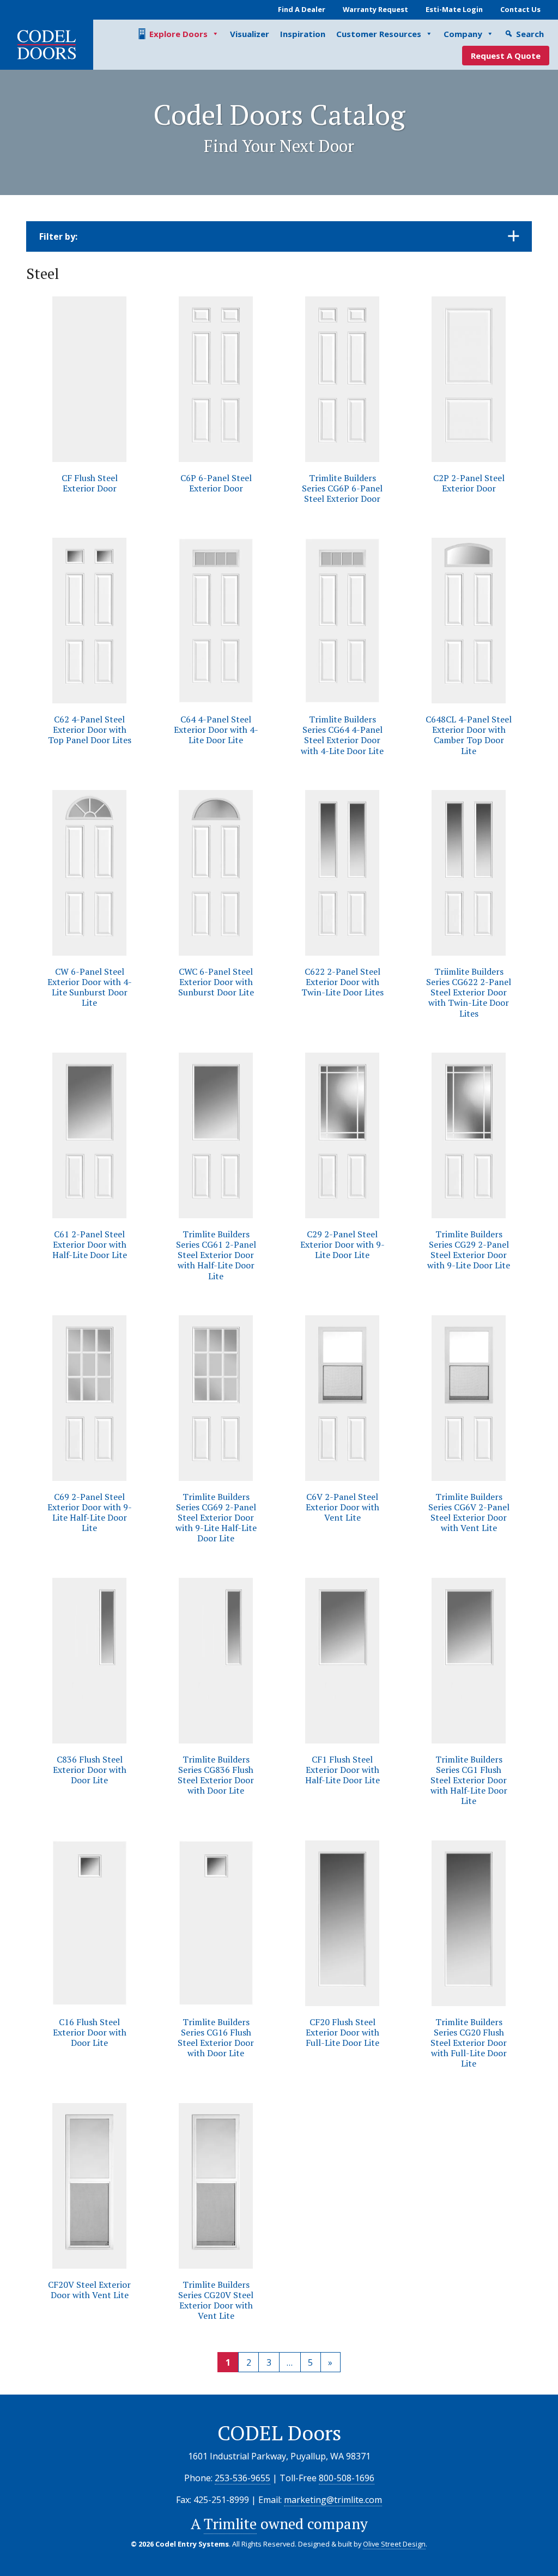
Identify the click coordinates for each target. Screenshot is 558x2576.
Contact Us (520, 9)
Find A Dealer (302, 9)
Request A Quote (506, 56)
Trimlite (230, 2524)
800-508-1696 (347, 2478)
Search (530, 34)
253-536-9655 (242, 2478)
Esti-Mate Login (454, 9)
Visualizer (250, 34)
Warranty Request (375, 9)
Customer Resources (379, 34)
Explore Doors (178, 34)
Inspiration (303, 34)
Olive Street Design (394, 2544)
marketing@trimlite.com (333, 2500)
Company (463, 34)
